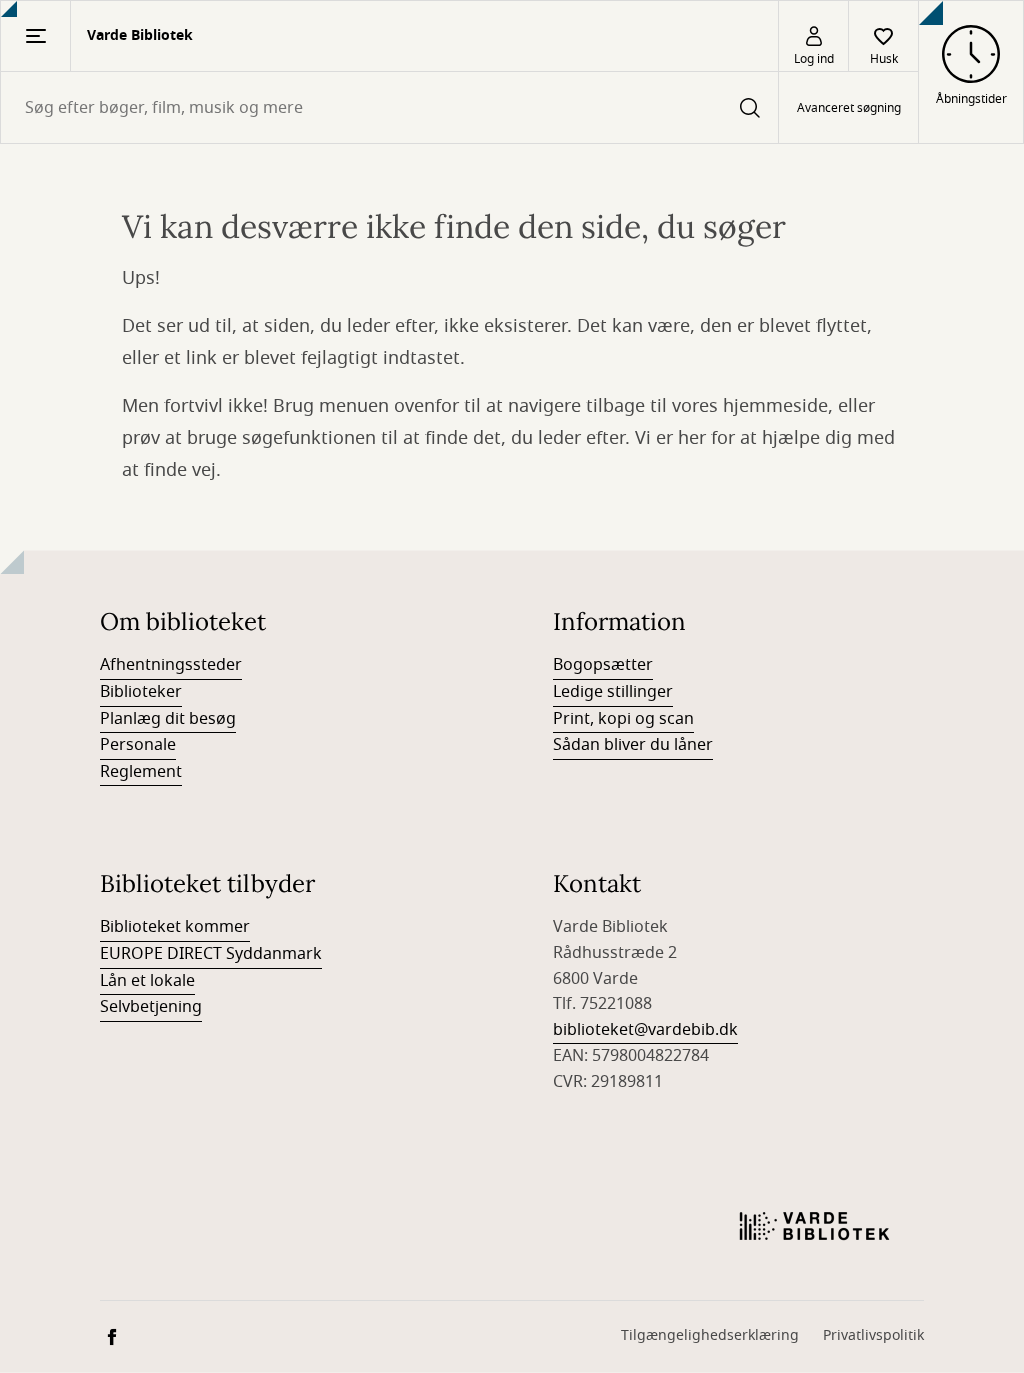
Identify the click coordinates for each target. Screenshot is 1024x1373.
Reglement (141, 772)
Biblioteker (141, 692)
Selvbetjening (151, 1007)
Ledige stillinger (613, 692)
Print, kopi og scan (623, 719)
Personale (138, 745)
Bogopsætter (603, 665)
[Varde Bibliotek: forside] (814, 1226)
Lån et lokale (147, 981)
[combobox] (389, 107)
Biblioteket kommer (175, 927)
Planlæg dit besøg (168, 719)
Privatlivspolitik (873, 1335)
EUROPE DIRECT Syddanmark (211, 954)
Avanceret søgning (849, 108)
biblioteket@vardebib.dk (645, 1030)
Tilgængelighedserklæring (710, 1335)
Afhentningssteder (171, 665)
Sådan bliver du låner (633, 745)
